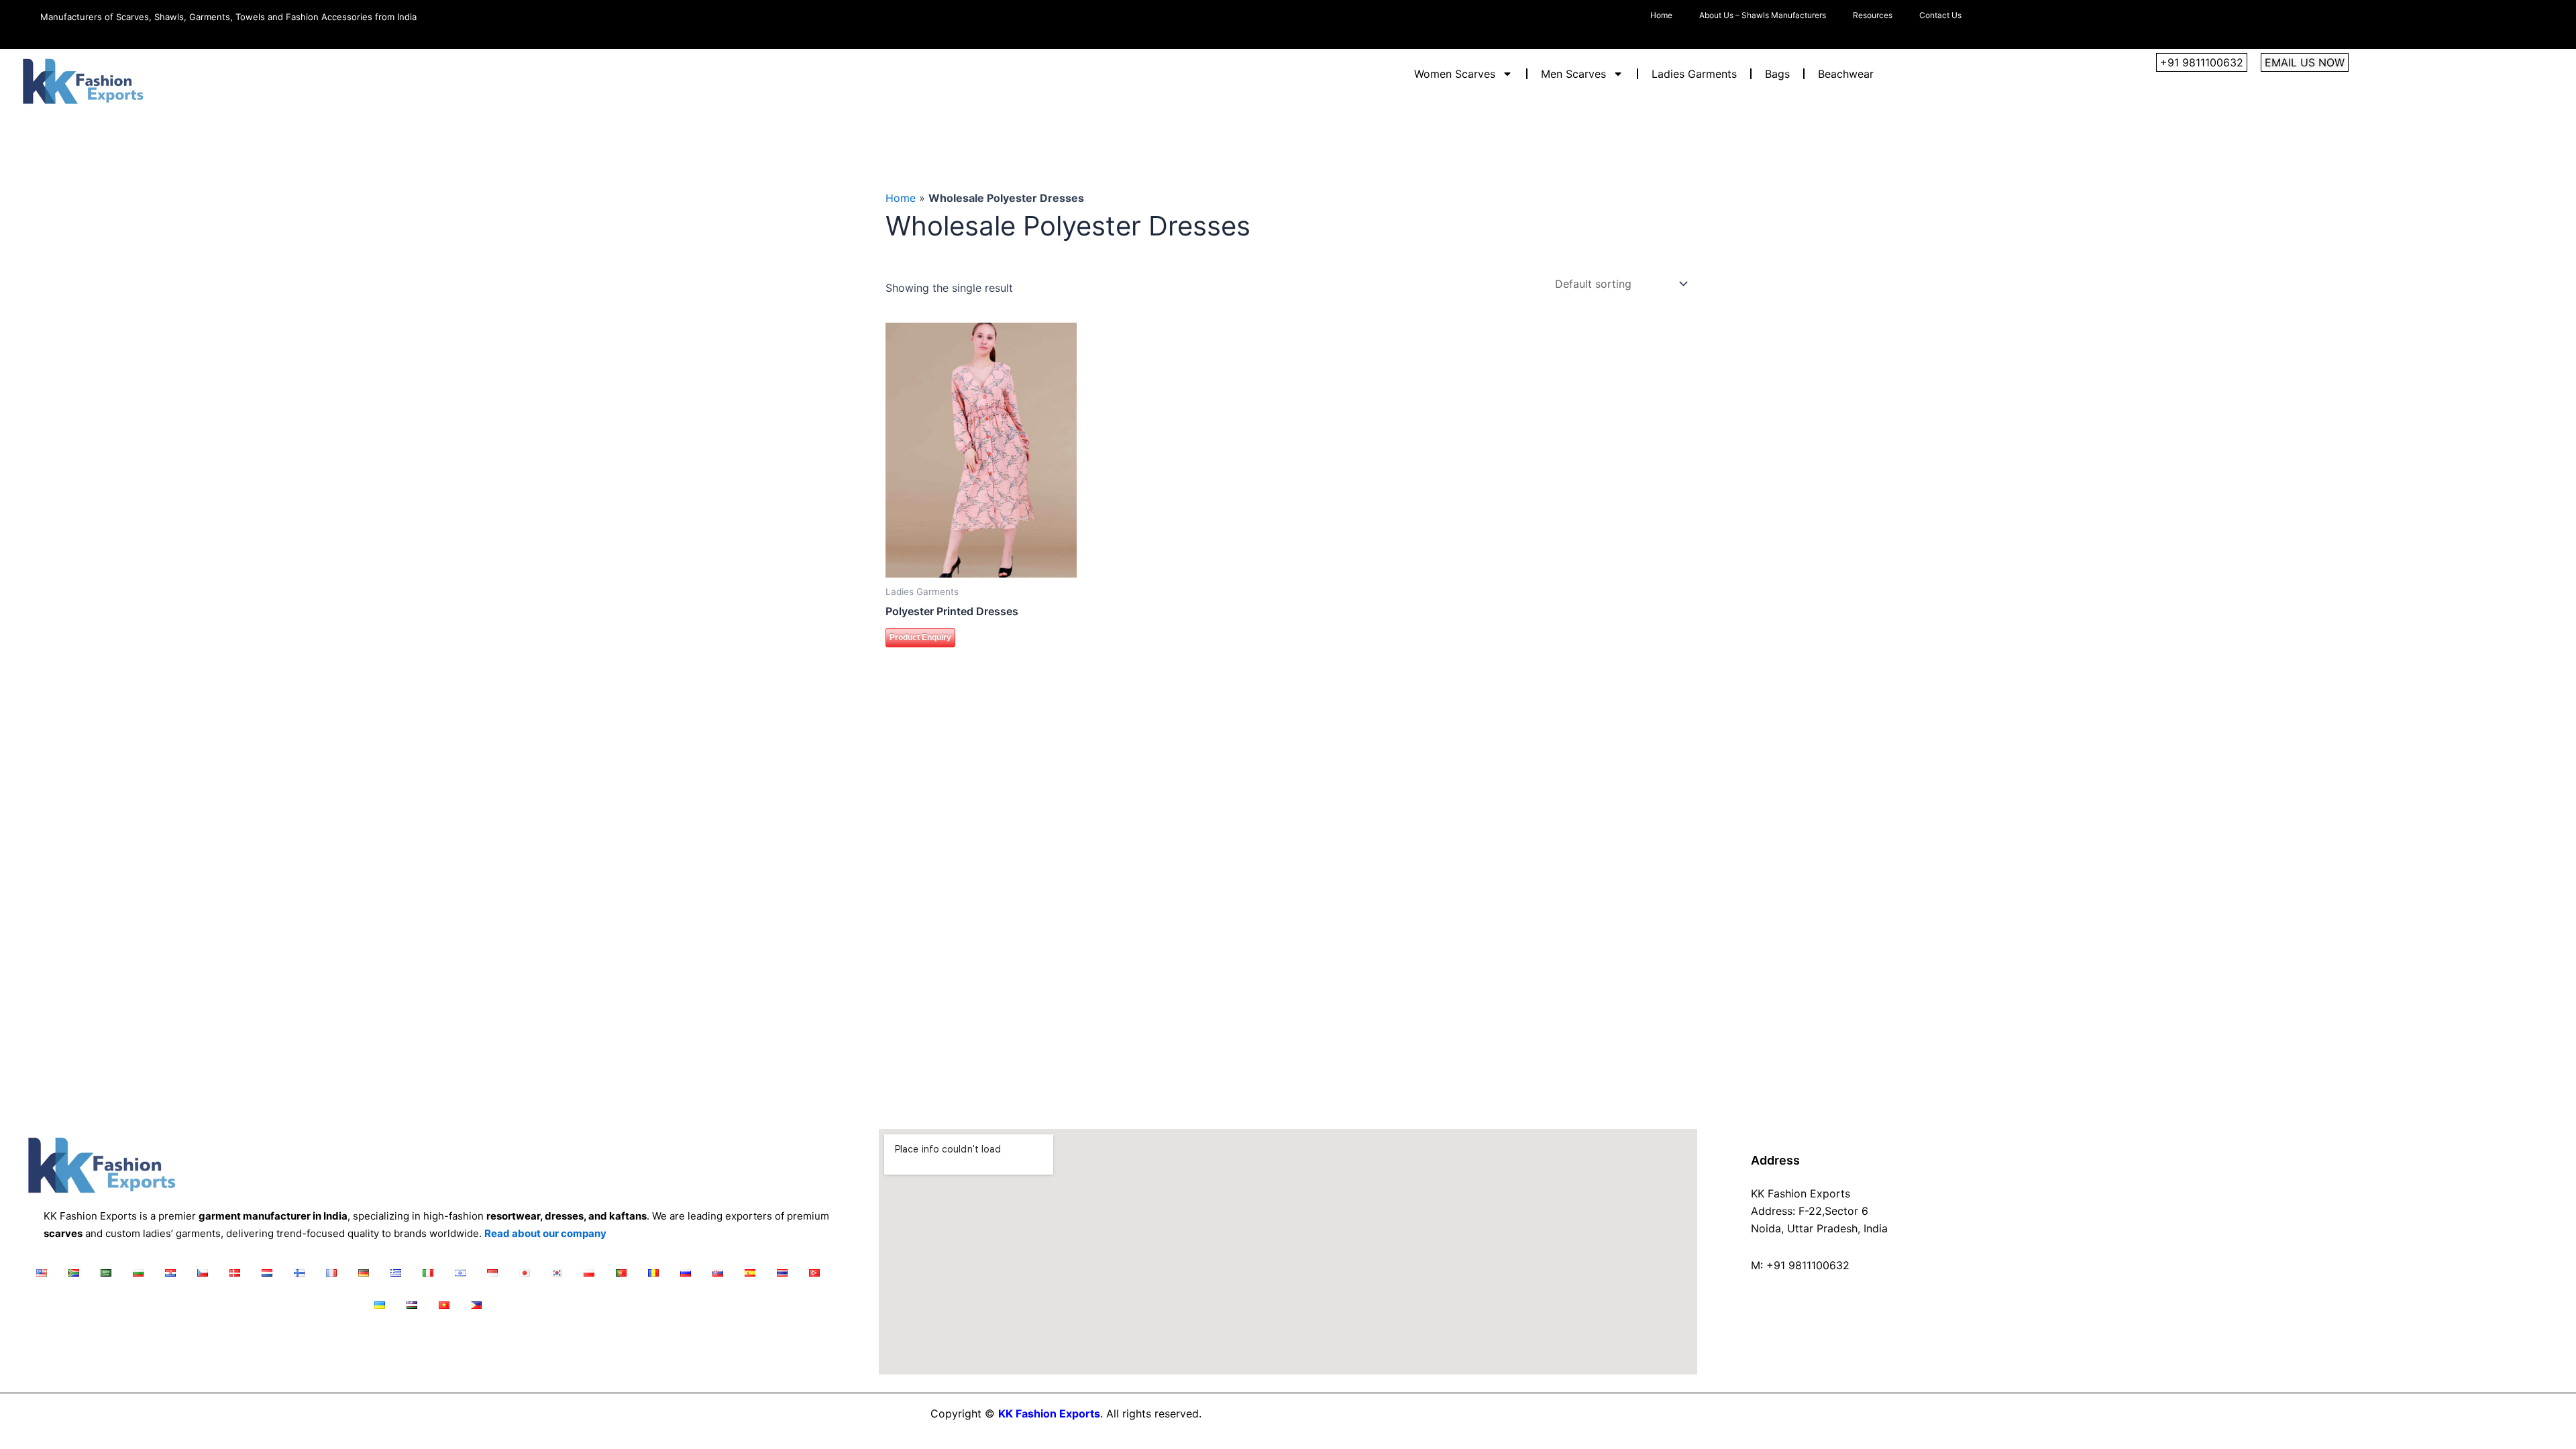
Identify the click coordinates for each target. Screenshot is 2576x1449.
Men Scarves (1573, 74)
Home (1661, 15)
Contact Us (1940, 15)
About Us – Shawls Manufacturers (1763, 15)
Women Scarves (1455, 74)
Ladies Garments (1694, 74)
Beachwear (1846, 74)
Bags (1777, 74)
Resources (1873, 15)
